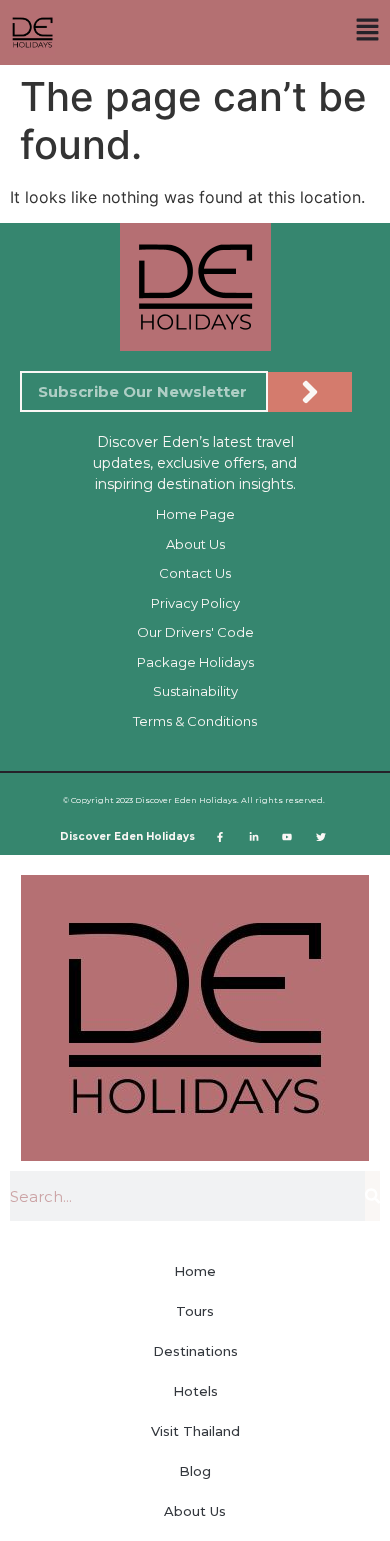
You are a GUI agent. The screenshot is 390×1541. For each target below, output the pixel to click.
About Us (195, 1511)
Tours (195, 1311)
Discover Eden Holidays (127, 836)
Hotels (195, 1391)
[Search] (372, 1196)
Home (195, 1271)
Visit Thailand (195, 1431)
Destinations (195, 1351)
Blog (195, 1471)
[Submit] (310, 392)
